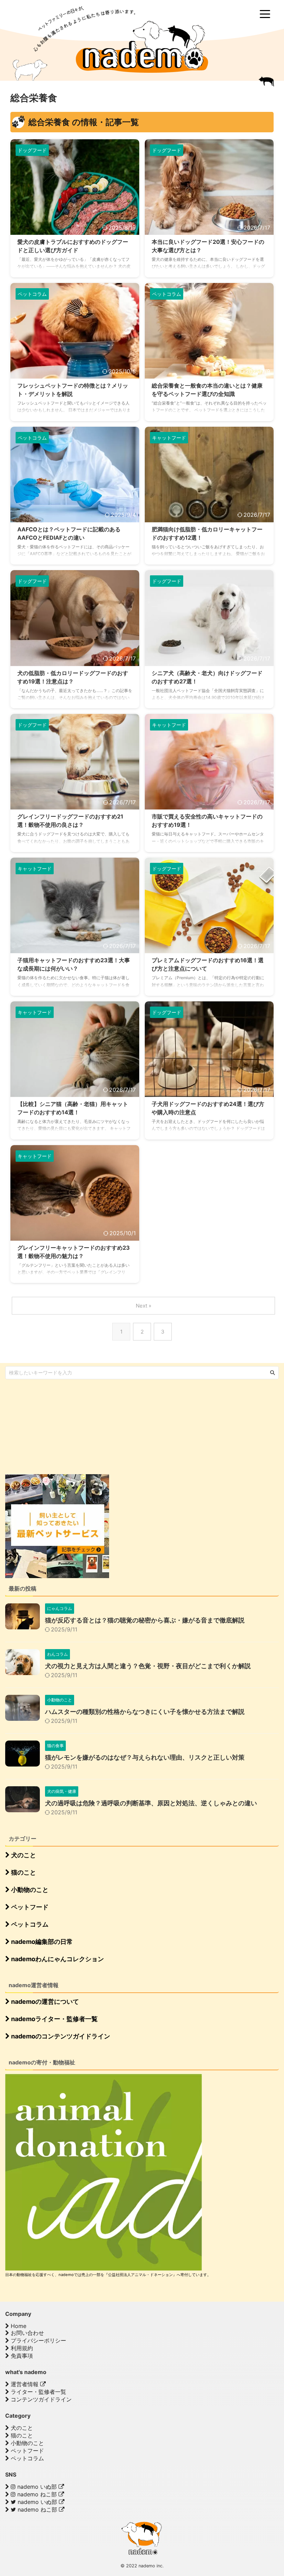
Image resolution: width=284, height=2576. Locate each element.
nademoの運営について (44, 2002)
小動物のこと (29, 1890)
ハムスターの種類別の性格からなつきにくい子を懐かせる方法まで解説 (145, 1712)
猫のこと (23, 1872)
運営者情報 (25, 2384)
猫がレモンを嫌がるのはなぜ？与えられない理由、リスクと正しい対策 (145, 1757)
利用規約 (21, 2348)
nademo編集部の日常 (41, 1942)
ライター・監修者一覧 (38, 2392)
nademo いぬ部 (37, 2487)
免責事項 (21, 2356)
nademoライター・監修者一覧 (54, 2019)
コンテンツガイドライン (40, 2399)
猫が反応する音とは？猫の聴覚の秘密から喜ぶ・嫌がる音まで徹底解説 (145, 1620)
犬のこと (23, 1855)
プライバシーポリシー (38, 2340)
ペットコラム (29, 1924)
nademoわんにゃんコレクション (57, 1959)
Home (18, 2326)
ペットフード (29, 1907)
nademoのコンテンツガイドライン (60, 2036)
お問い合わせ (26, 2333)
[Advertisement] (57, 1426)
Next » (144, 1306)
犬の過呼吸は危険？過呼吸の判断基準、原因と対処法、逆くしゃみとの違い (151, 1803)
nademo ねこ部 (37, 2494)
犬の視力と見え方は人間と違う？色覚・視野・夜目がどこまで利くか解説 (148, 1666)
